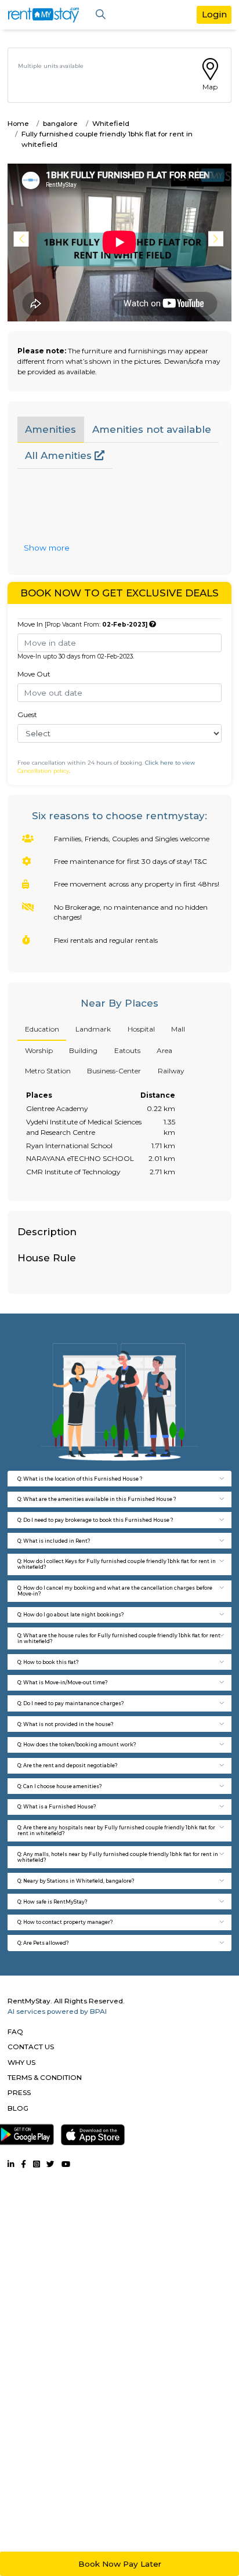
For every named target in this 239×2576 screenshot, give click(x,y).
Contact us (31, 2047)
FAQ (15, 2032)
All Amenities (60, 455)
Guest (27, 714)
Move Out (34, 674)
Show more (47, 548)
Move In (82, 624)
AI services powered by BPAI (57, 2011)
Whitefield (111, 123)
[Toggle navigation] (101, 15)
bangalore (60, 123)
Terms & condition (45, 2077)
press (19, 2092)
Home (18, 123)
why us (21, 2062)
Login (214, 14)
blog (18, 2108)
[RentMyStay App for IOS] (93, 2132)
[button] (218, 239)
